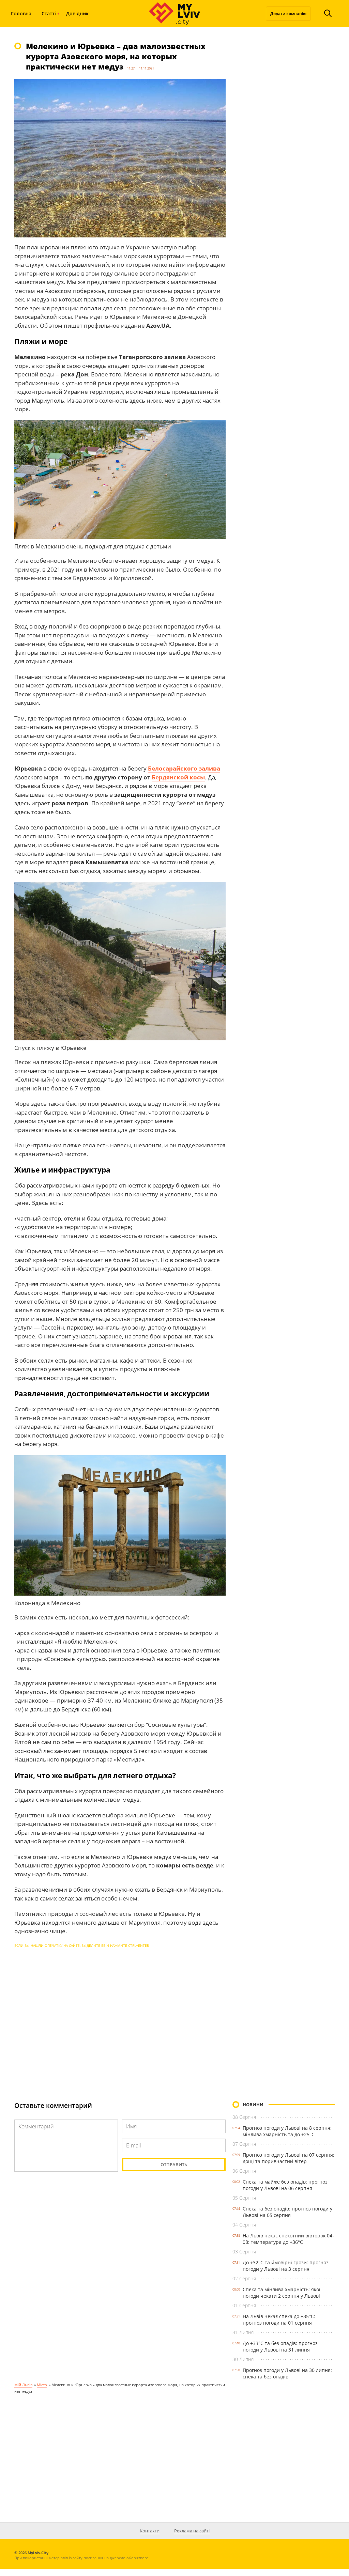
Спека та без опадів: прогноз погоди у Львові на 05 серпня (287, 2212)
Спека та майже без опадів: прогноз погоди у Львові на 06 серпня (285, 2185)
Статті (49, 13)
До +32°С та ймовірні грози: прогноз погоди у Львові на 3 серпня (286, 2266)
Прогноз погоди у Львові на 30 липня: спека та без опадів (287, 2373)
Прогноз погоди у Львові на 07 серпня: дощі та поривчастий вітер (289, 2158)
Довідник (77, 13)
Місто (42, 2385)
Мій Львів (23, 2385)
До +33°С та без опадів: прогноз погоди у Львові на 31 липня (280, 2346)
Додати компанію (288, 13)
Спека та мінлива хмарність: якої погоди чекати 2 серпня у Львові (282, 2293)
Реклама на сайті (192, 2531)
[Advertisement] (120, 2019)
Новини (253, 2105)
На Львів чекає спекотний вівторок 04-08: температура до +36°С (288, 2239)
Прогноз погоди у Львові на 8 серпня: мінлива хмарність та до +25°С (287, 2131)
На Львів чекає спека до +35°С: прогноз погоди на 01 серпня (279, 2319)
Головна (21, 13)
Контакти (150, 2531)
